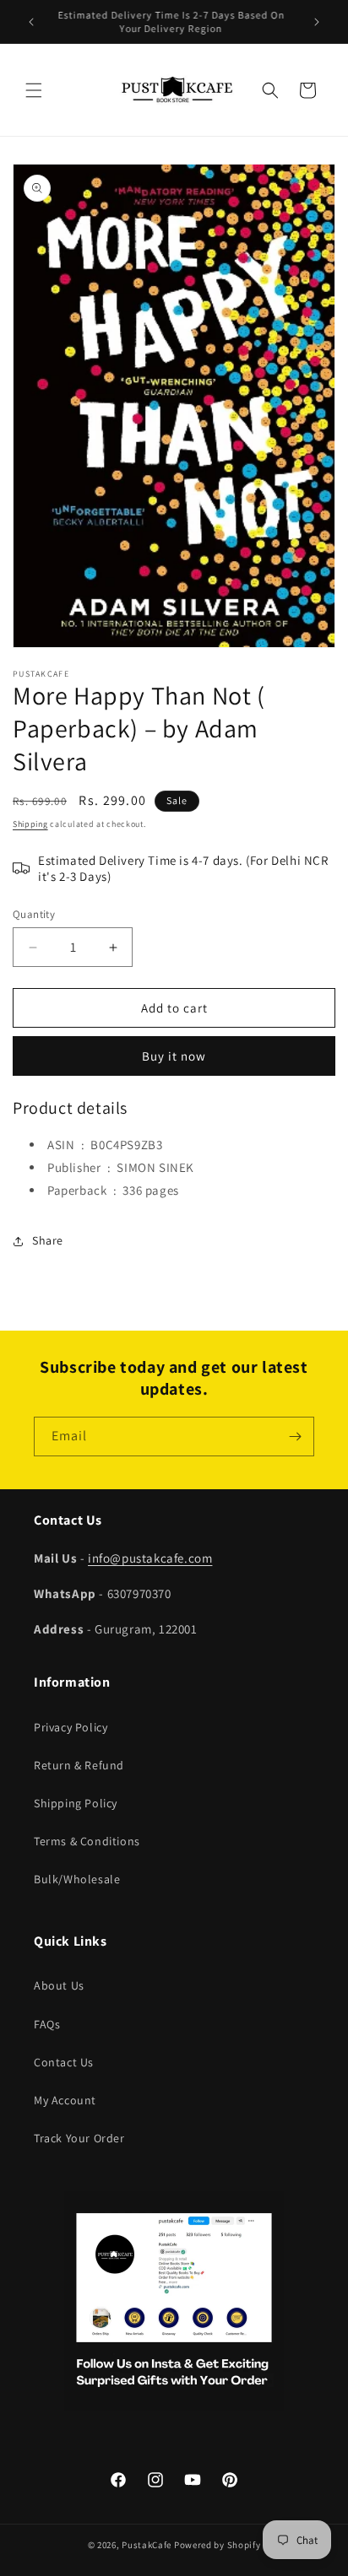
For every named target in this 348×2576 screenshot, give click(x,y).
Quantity (34, 914)
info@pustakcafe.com (150, 1558)
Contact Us (64, 2062)
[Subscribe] (295, 1437)
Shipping (30, 824)
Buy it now (174, 1056)
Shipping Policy (76, 1803)
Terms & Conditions (87, 1841)
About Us (59, 1985)
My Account (65, 2100)
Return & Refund (79, 1765)
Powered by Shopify (217, 2545)
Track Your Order (79, 2138)
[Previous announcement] (31, 22)
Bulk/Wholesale (77, 1879)
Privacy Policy (71, 1727)
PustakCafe (147, 2545)
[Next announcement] (317, 22)
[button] (34, 90)
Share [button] (48, 1240)
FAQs (47, 2024)
